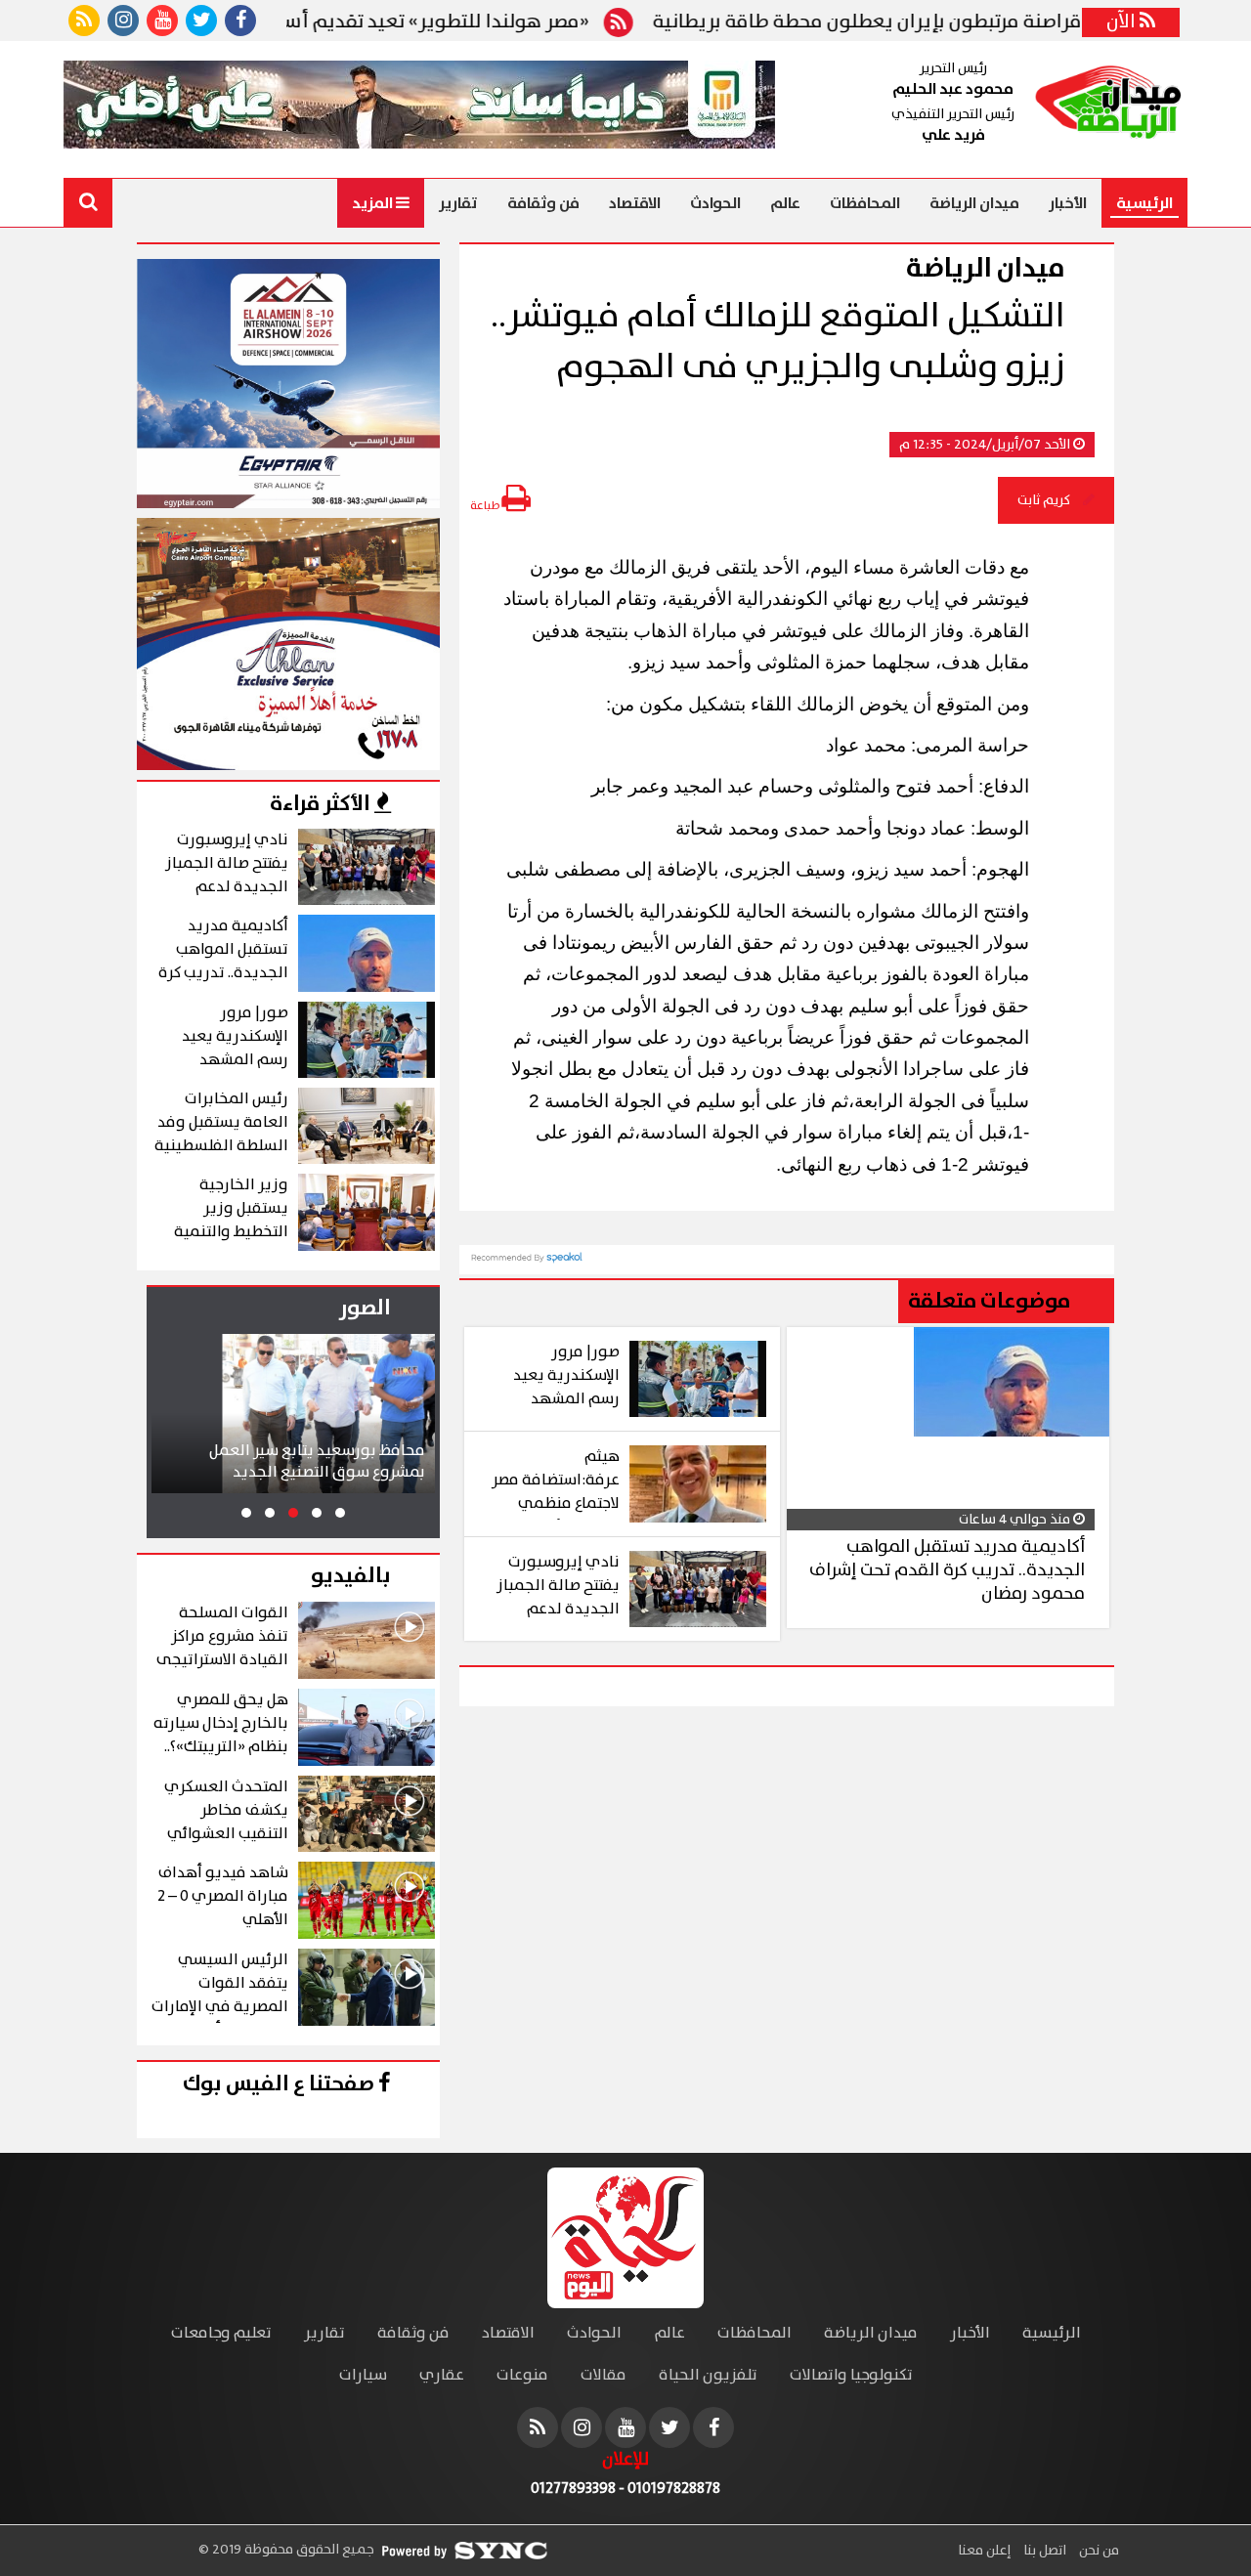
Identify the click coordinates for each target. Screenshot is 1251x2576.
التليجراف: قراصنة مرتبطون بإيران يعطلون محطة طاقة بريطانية (969, 22)
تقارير (458, 203)
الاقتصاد (635, 203)
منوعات (522, 2375)
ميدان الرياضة (974, 203)
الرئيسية (1144, 203)
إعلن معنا (984, 2551)
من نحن (1098, 2551)
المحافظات (865, 203)
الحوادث (715, 203)
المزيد (374, 203)
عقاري (442, 2375)
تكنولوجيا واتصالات (851, 2375)
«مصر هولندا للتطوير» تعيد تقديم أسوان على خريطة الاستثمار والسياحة (350, 22)
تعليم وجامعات (221, 2333)
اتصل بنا (1043, 2551)
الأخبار (1068, 203)
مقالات (604, 2375)
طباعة (486, 506)
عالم (785, 203)
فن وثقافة (543, 203)
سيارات (363, 2375)
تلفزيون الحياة (708, 2375)
